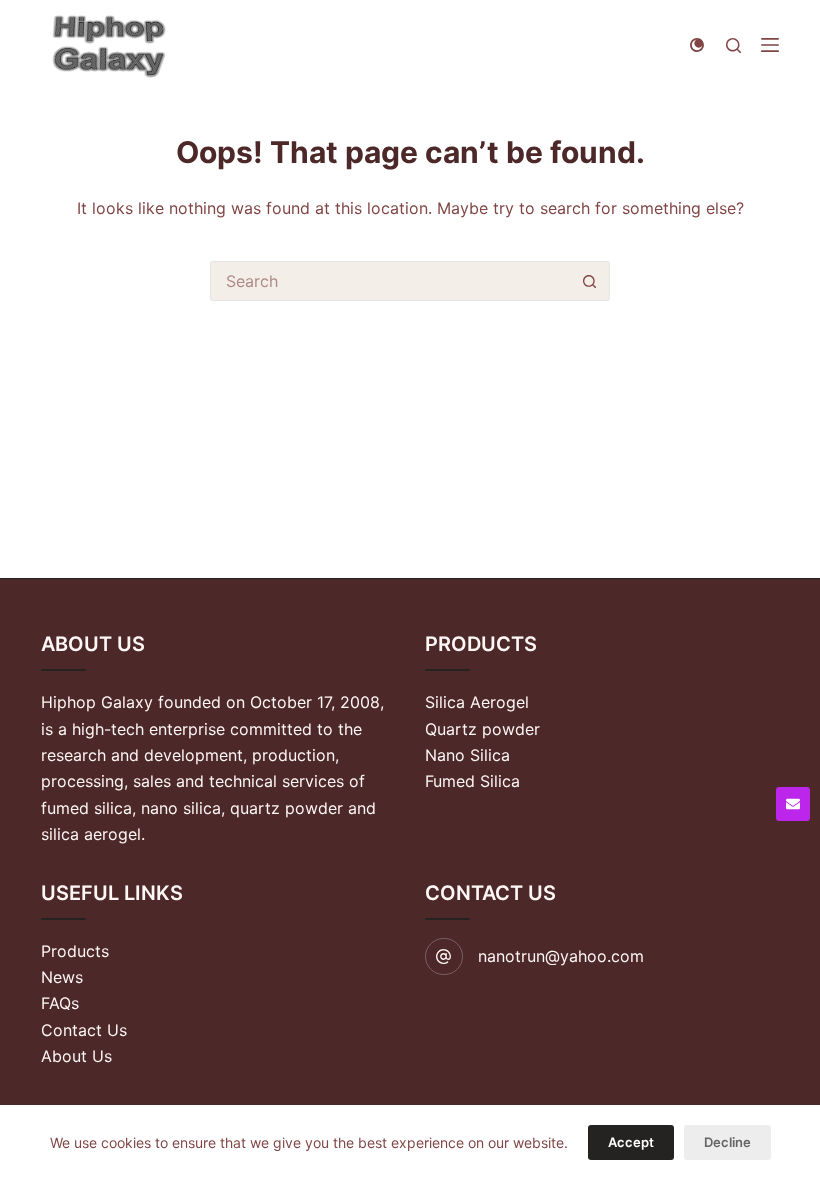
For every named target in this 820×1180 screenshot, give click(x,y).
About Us (76, 1056)
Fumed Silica (472, 781)
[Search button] (590, 281)
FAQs (60, 1003)
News (62, 977)
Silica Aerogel (477, 702)
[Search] (733, 45)
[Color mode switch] (697, 45)
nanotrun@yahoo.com (561, 956)
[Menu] (770, 45)
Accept (631, 1142)
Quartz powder (482, 729)
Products (75, 951)
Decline (727, 1142)
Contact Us (84, 1030)
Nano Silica (467, 755)
